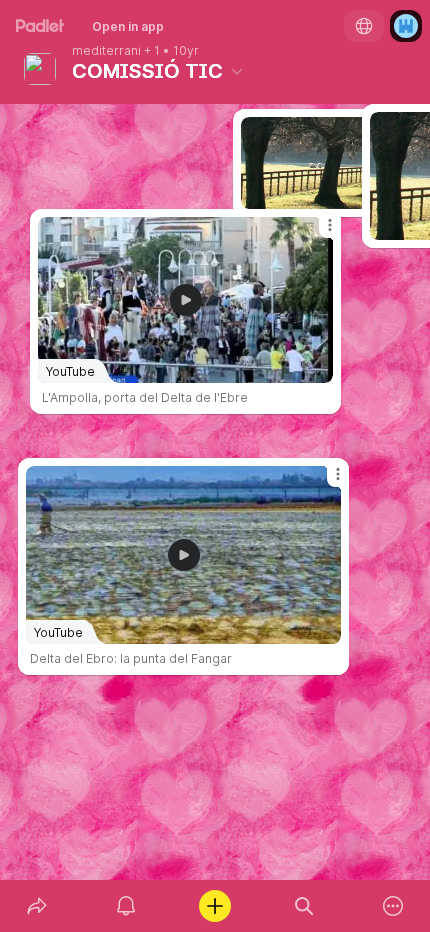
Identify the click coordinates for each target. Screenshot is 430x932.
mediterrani (106, 51)
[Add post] (214, 906)
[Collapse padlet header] (237, 71)
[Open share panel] (36, 906)
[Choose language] (364, 26)
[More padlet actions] (393, 906)
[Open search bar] (304, 906)
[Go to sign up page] (406, 26)
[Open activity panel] (125, 906)
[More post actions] (325, 482)
